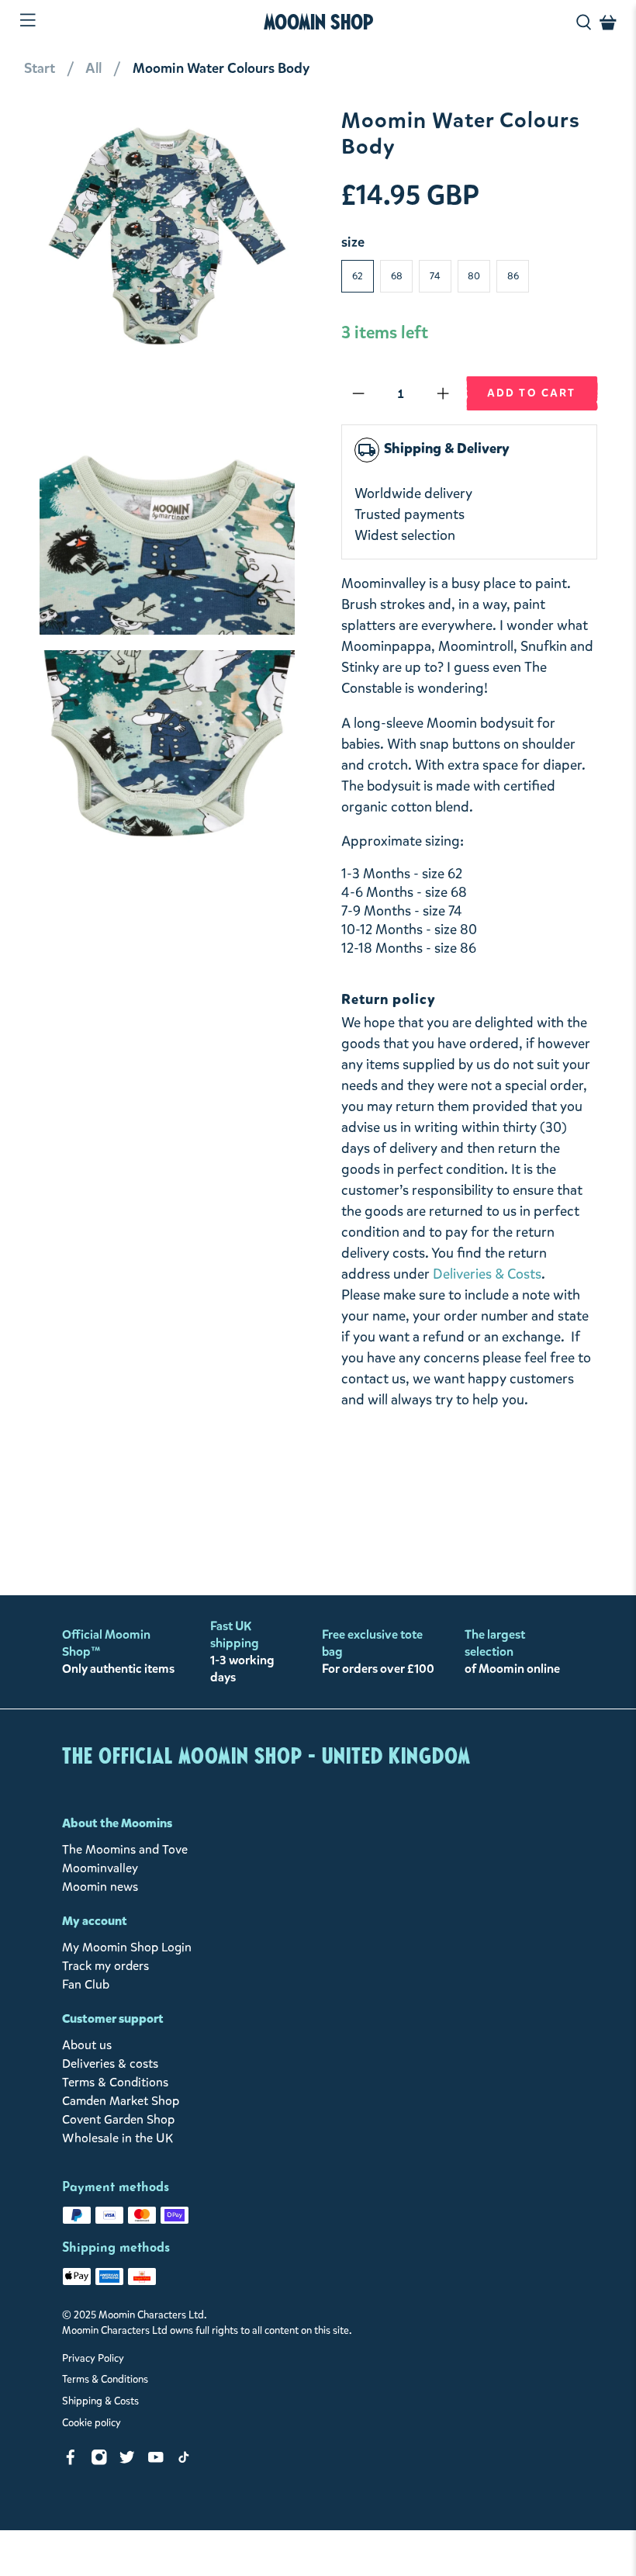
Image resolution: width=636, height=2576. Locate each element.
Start (40, 68)
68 (397, 276)
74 (435, 276)
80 (474, 276)
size (353, 242)
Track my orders (105, 1966)
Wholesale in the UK (118, 2138)
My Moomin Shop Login (127, 1947)
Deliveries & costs (110, 2064)
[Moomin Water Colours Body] (168, 236)
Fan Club (86, 1984)
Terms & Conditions (115, 2082)
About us (87, 2045)
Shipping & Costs (100, 2401)
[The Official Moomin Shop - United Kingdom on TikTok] (184, 2462)
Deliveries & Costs (487, 1274)
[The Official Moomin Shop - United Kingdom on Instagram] (99, 2462)
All (93, 68)
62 (358, 276)
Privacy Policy (93, 2359)
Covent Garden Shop (118, 2119)
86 (513, 276)
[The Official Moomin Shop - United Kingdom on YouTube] (156, 2462)
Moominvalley (100, 1868)
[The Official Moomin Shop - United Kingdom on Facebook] (71, 2462)
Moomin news (100, 1887)
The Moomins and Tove (125, 1849)
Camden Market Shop (121, 2101)
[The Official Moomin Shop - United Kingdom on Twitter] (127, 2462)
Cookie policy (92, 2423)
